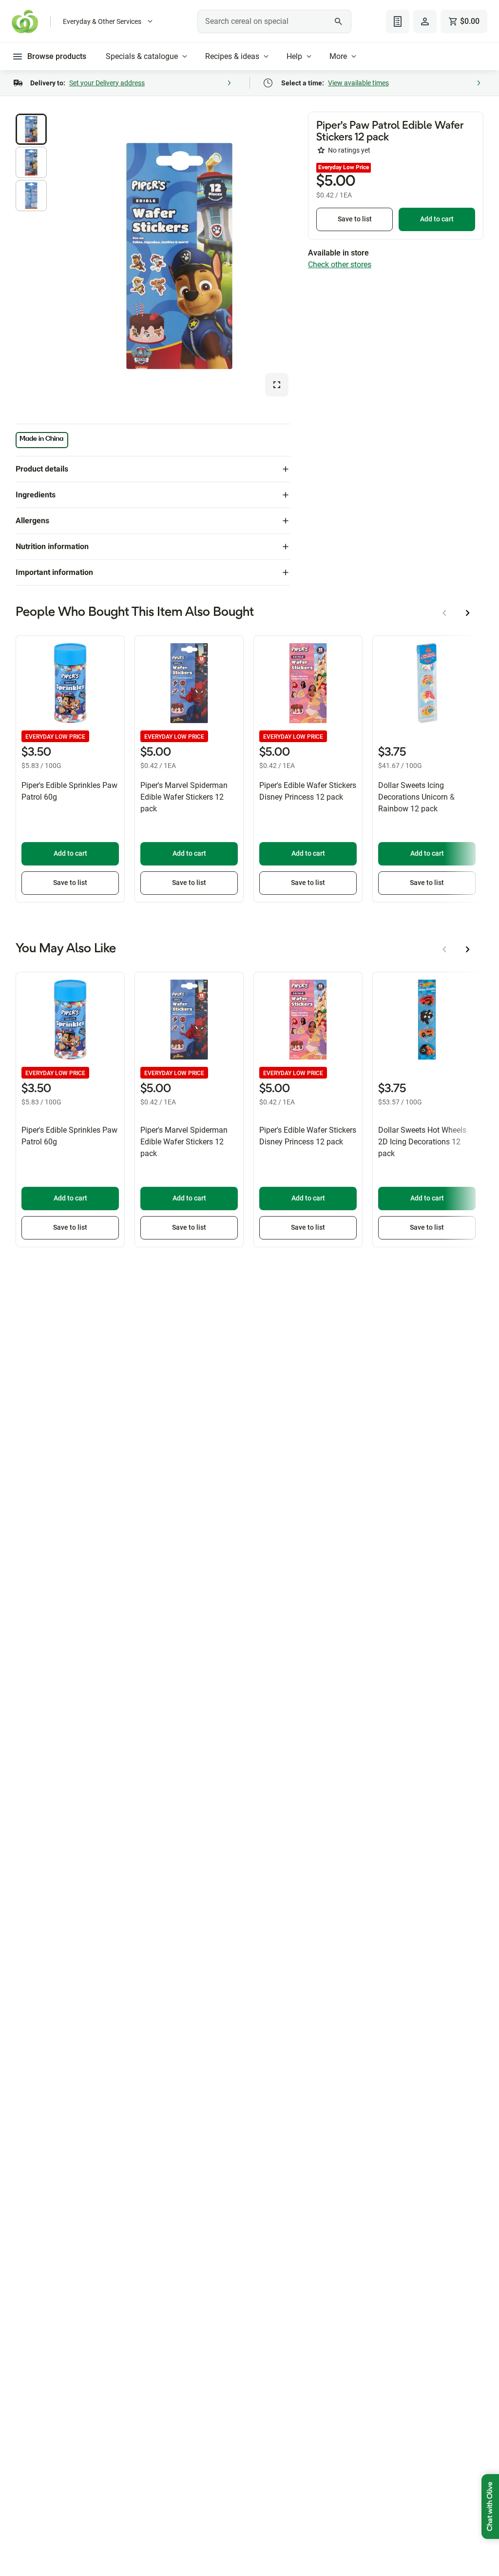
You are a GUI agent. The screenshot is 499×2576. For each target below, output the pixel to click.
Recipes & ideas (232, 56)
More (338, 56)
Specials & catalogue (142, 56)
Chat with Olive (490, 2507)
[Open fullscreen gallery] (277, 385)
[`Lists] (398, 21)
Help (294, 56)
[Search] (339, 21)
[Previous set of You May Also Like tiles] (444, 949)
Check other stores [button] (340, 265)
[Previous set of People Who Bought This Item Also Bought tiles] (444, 613)
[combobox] (274, 21)
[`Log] (425, 21)
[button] (31, 129)
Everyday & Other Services (102, 21)
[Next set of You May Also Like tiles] (468, 949)
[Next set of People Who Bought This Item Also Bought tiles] (468, 613)
